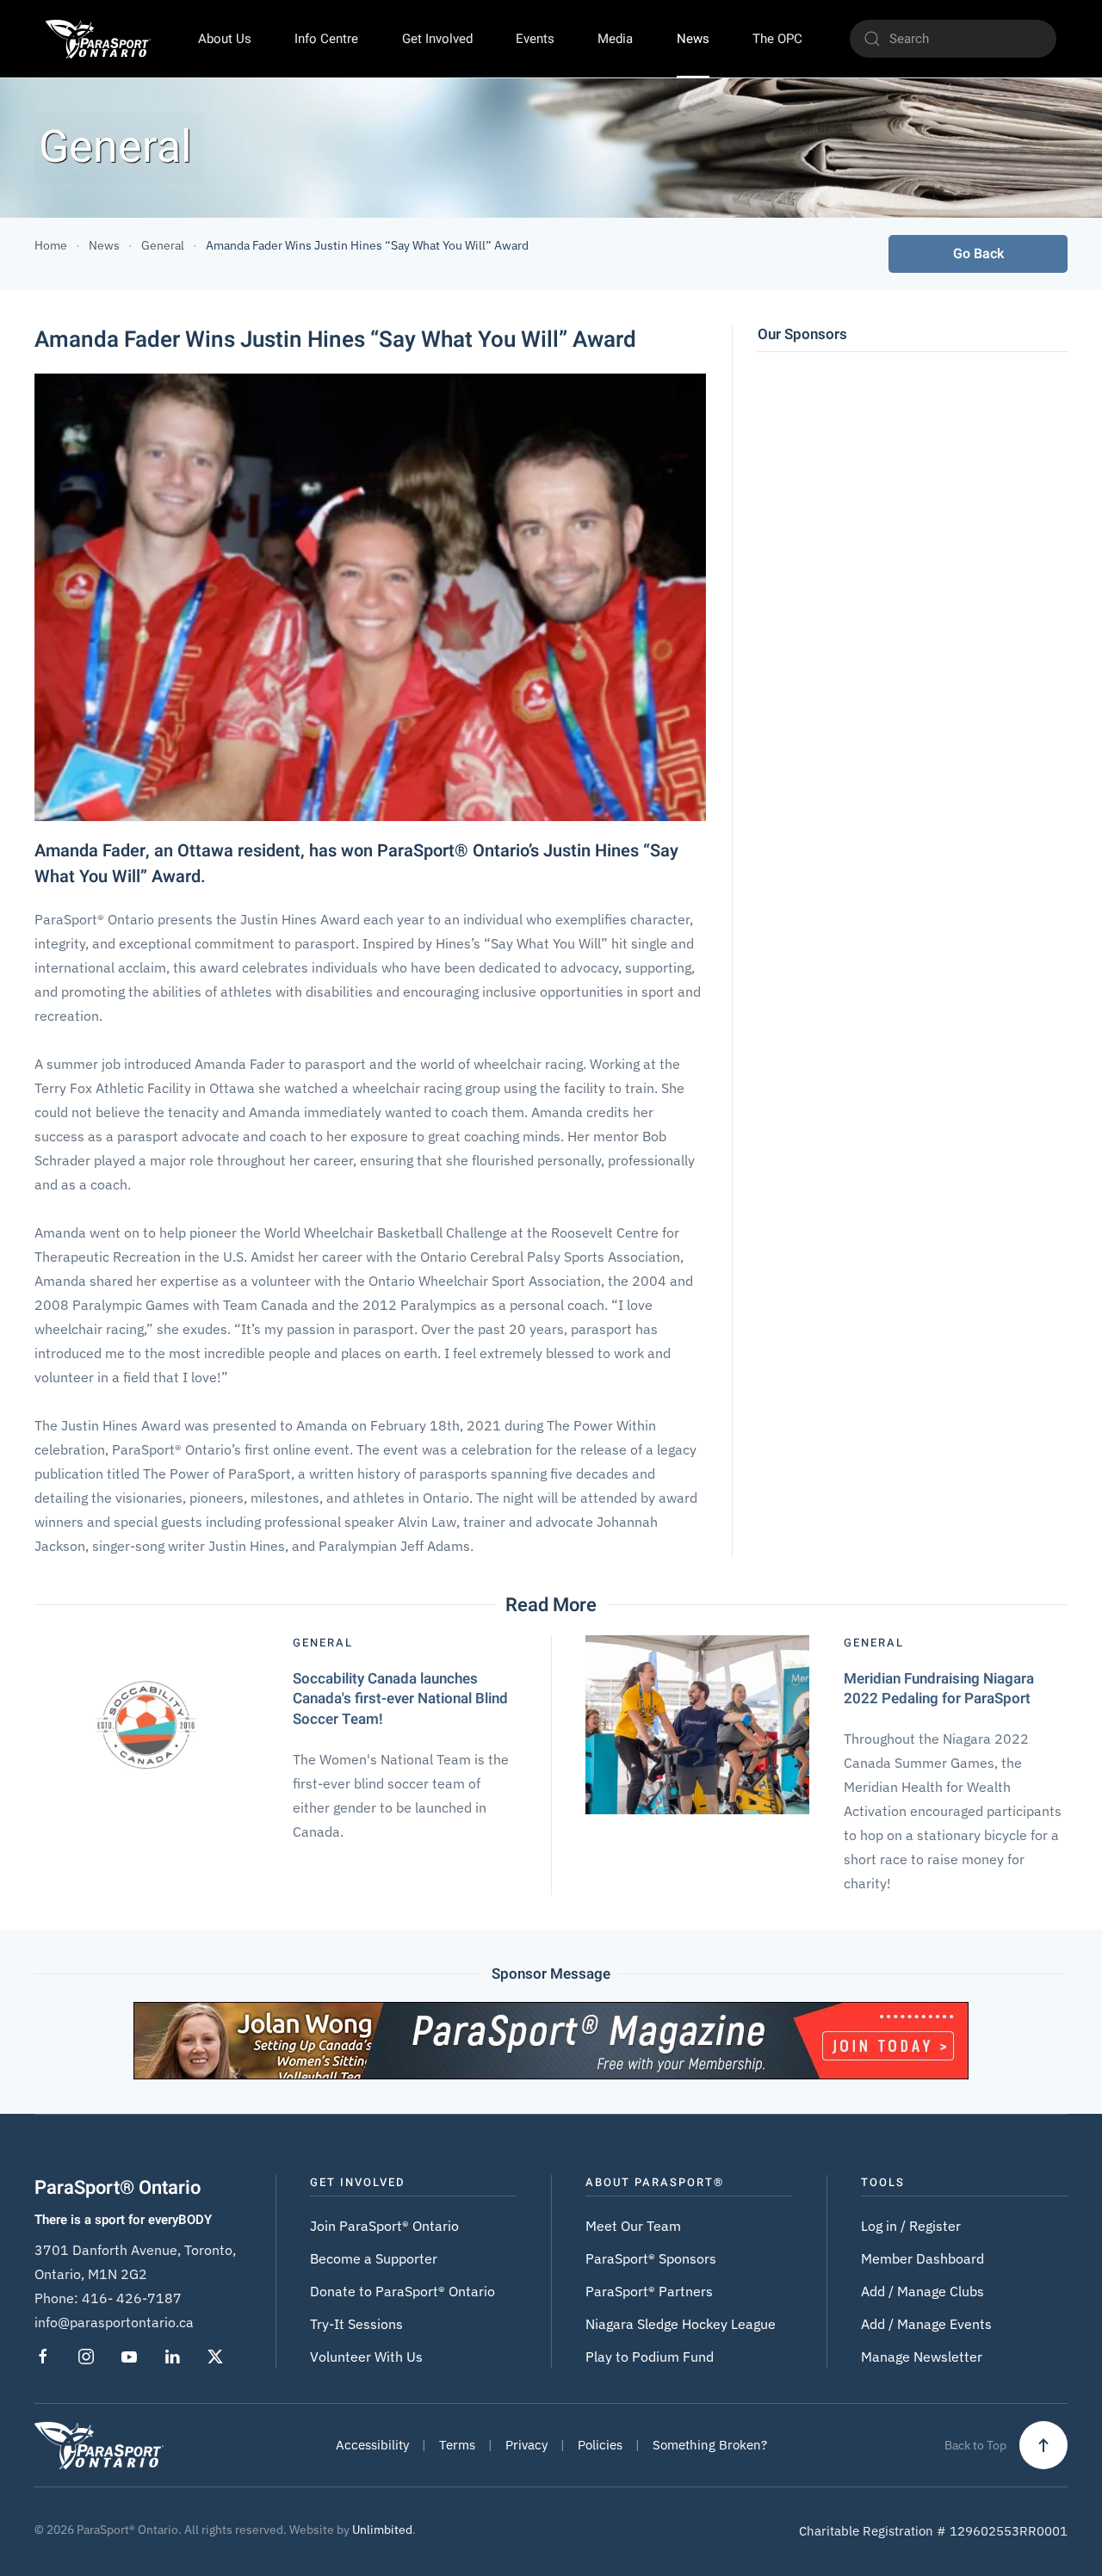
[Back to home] (98, 39)
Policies (600, 2445)
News (693, 39)
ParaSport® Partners (649, 2291)
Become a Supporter (374, 2258)
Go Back (978, 254)
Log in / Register (911, 2226)
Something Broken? (710, 2445)
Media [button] (615, 39)
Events (535, 39)
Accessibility (372, 2445)
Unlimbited (382, 2530)
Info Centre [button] (326, 39)
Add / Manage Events (926, 2324)
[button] (1043, 2445)
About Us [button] (225, 39)
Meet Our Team (633, 2226)
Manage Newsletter (922, 2357)
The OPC (777, 39)
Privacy (526, 2445)
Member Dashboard (922, 2258)
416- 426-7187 (132, 2298)
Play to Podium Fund (650, 2357)
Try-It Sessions (356, 2324)
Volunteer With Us (366, 2357)
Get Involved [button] (437, 39)
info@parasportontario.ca (114, 2322)
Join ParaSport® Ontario (384, 2226)
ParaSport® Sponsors (651, 2258)
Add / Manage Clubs (922, 2291)
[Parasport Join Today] (551, 2039)
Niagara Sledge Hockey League (681, 2324)
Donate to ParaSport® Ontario (402, 2291)
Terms (457, 2445)
